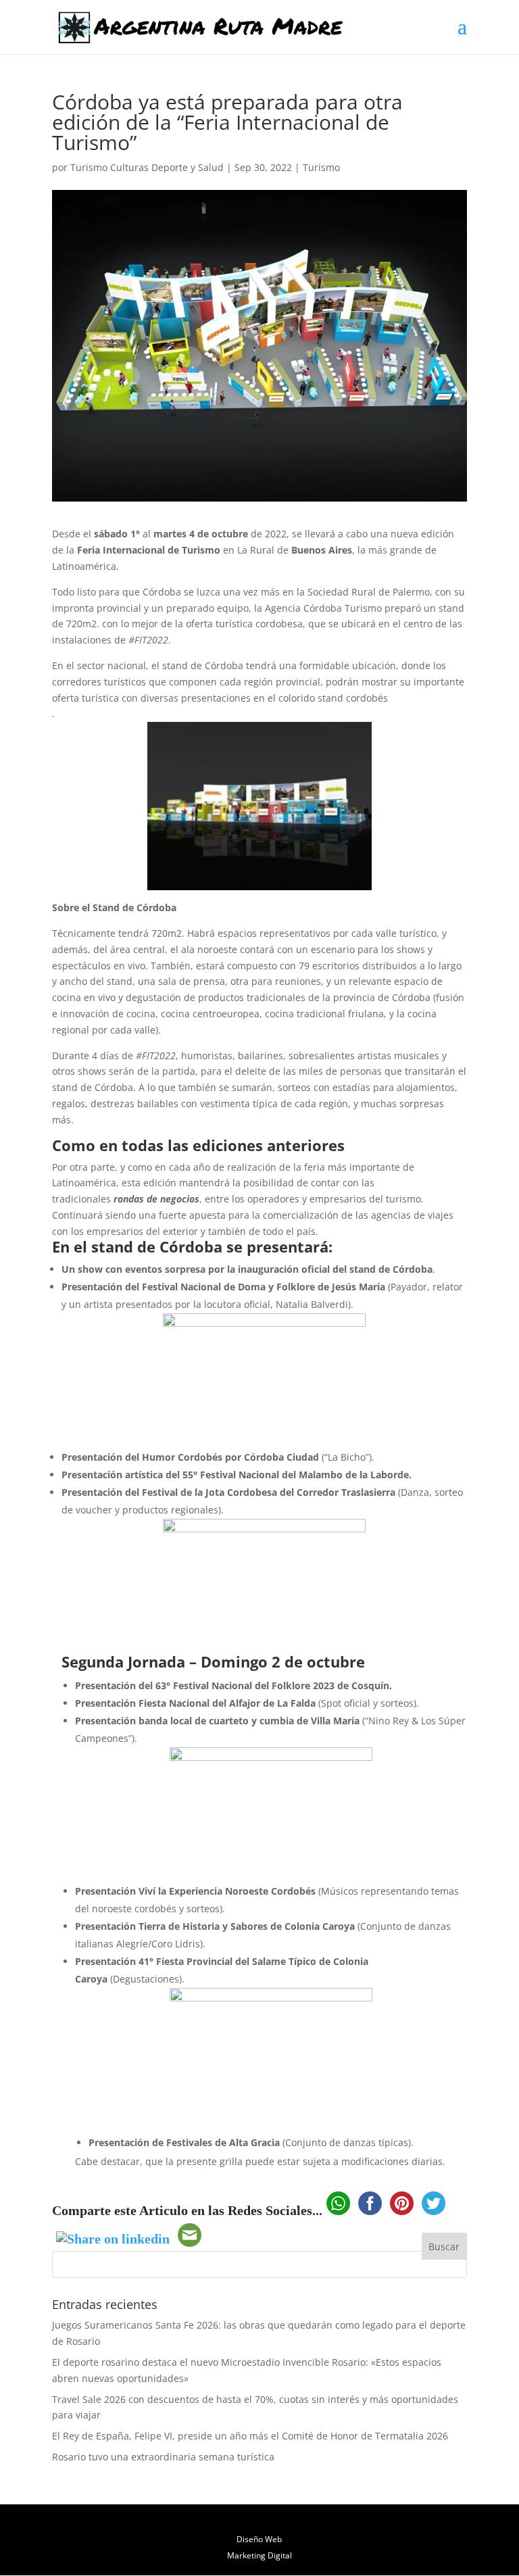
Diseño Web (259, 2539)
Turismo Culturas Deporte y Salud (147, 167)
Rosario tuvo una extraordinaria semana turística (163, 2457)
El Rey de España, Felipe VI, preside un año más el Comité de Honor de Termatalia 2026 (250, 2436)
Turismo (321, 167)
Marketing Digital (259, 2555)
